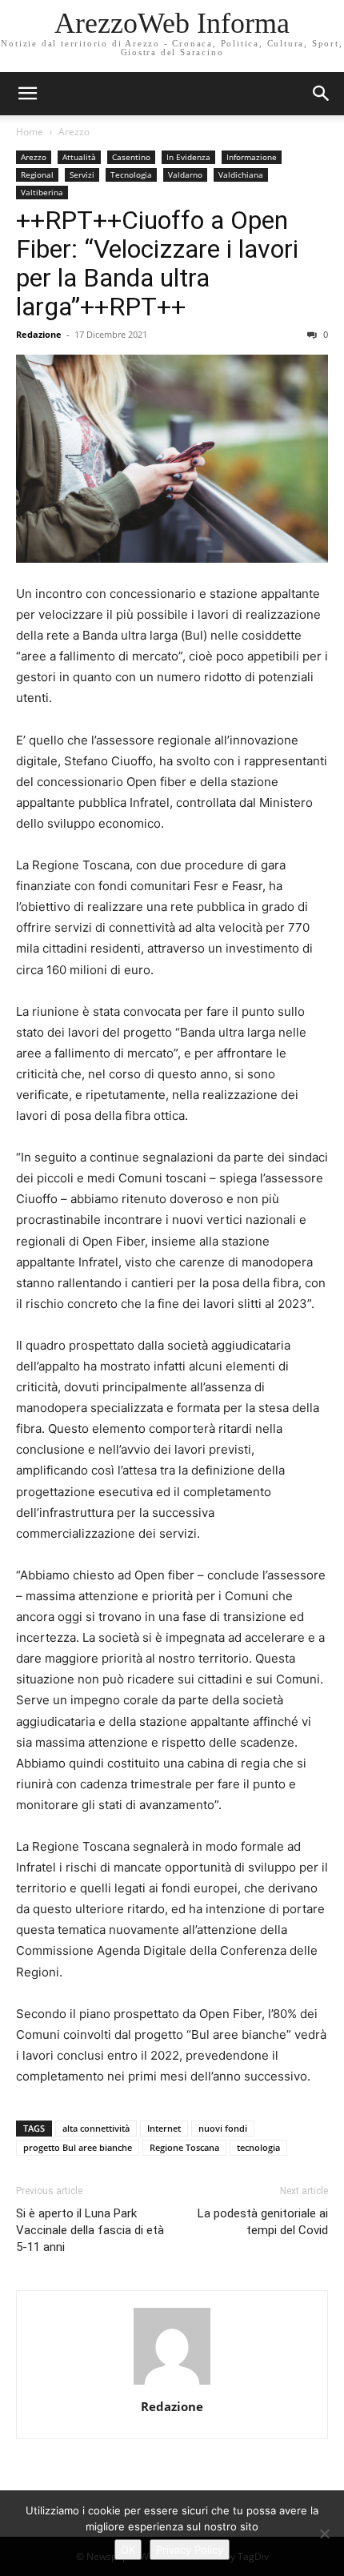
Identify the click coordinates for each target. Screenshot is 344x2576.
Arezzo (74, 132)
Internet (164, 2128)
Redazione (39, 334)
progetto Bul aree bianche (78, 2147)
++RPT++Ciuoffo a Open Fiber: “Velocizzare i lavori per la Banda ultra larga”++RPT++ (157, 263)
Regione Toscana (184, 2147)
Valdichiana (241, 175)
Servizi (82, 175)
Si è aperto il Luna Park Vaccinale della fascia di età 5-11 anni (90, 2230)
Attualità (79, 157)
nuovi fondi (223, 2128)
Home (30, 132)
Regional (37, 175)
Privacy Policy (190, 2550)
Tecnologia (131, 175)
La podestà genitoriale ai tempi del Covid (263, 2222)
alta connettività (96, 2128)
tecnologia (258, 2147)
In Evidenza (188, 157)
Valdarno (185, 175)
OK (128, 2550)
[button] (322, 94)
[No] (324, 2534)
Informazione (252, 157)
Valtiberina (42, 192)
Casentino (131, 157)
